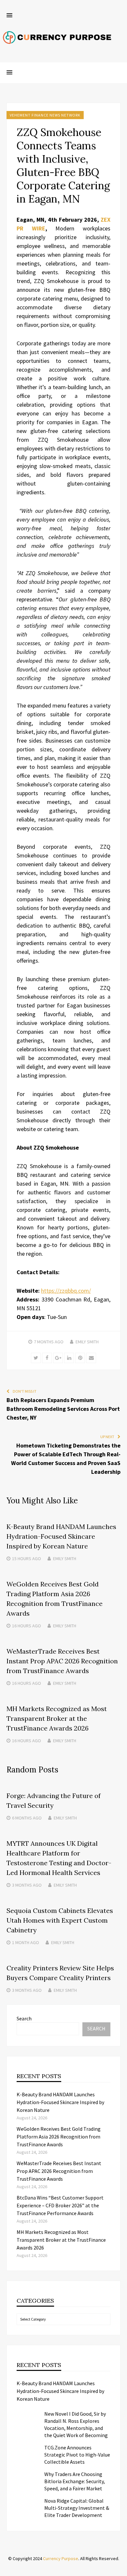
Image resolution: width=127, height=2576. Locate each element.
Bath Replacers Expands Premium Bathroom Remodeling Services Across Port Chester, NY (63, 1409)
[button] (9, 16)
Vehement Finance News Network (45, 115)
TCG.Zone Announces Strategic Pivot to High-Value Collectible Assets (77, 2455)
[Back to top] (120, 2570)
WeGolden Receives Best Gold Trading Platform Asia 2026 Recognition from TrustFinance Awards (59, 2137)
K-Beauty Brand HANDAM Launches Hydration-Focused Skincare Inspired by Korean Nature (61, 1536)
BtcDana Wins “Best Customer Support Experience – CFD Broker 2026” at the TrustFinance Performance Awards (60, 2205)
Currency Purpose (61, 2558)
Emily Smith (87, 1342)
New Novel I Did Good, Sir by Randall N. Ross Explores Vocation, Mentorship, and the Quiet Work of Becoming (76, 2424)
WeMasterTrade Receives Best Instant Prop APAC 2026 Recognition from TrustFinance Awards (62, 1661)
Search (24, 2018)
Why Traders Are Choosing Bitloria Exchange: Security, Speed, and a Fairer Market (75, 2481)
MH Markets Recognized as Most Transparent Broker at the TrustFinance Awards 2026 (57, 1718)
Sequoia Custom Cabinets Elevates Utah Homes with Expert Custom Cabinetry (60, 1920)
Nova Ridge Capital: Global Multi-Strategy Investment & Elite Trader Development (77, 2508)
